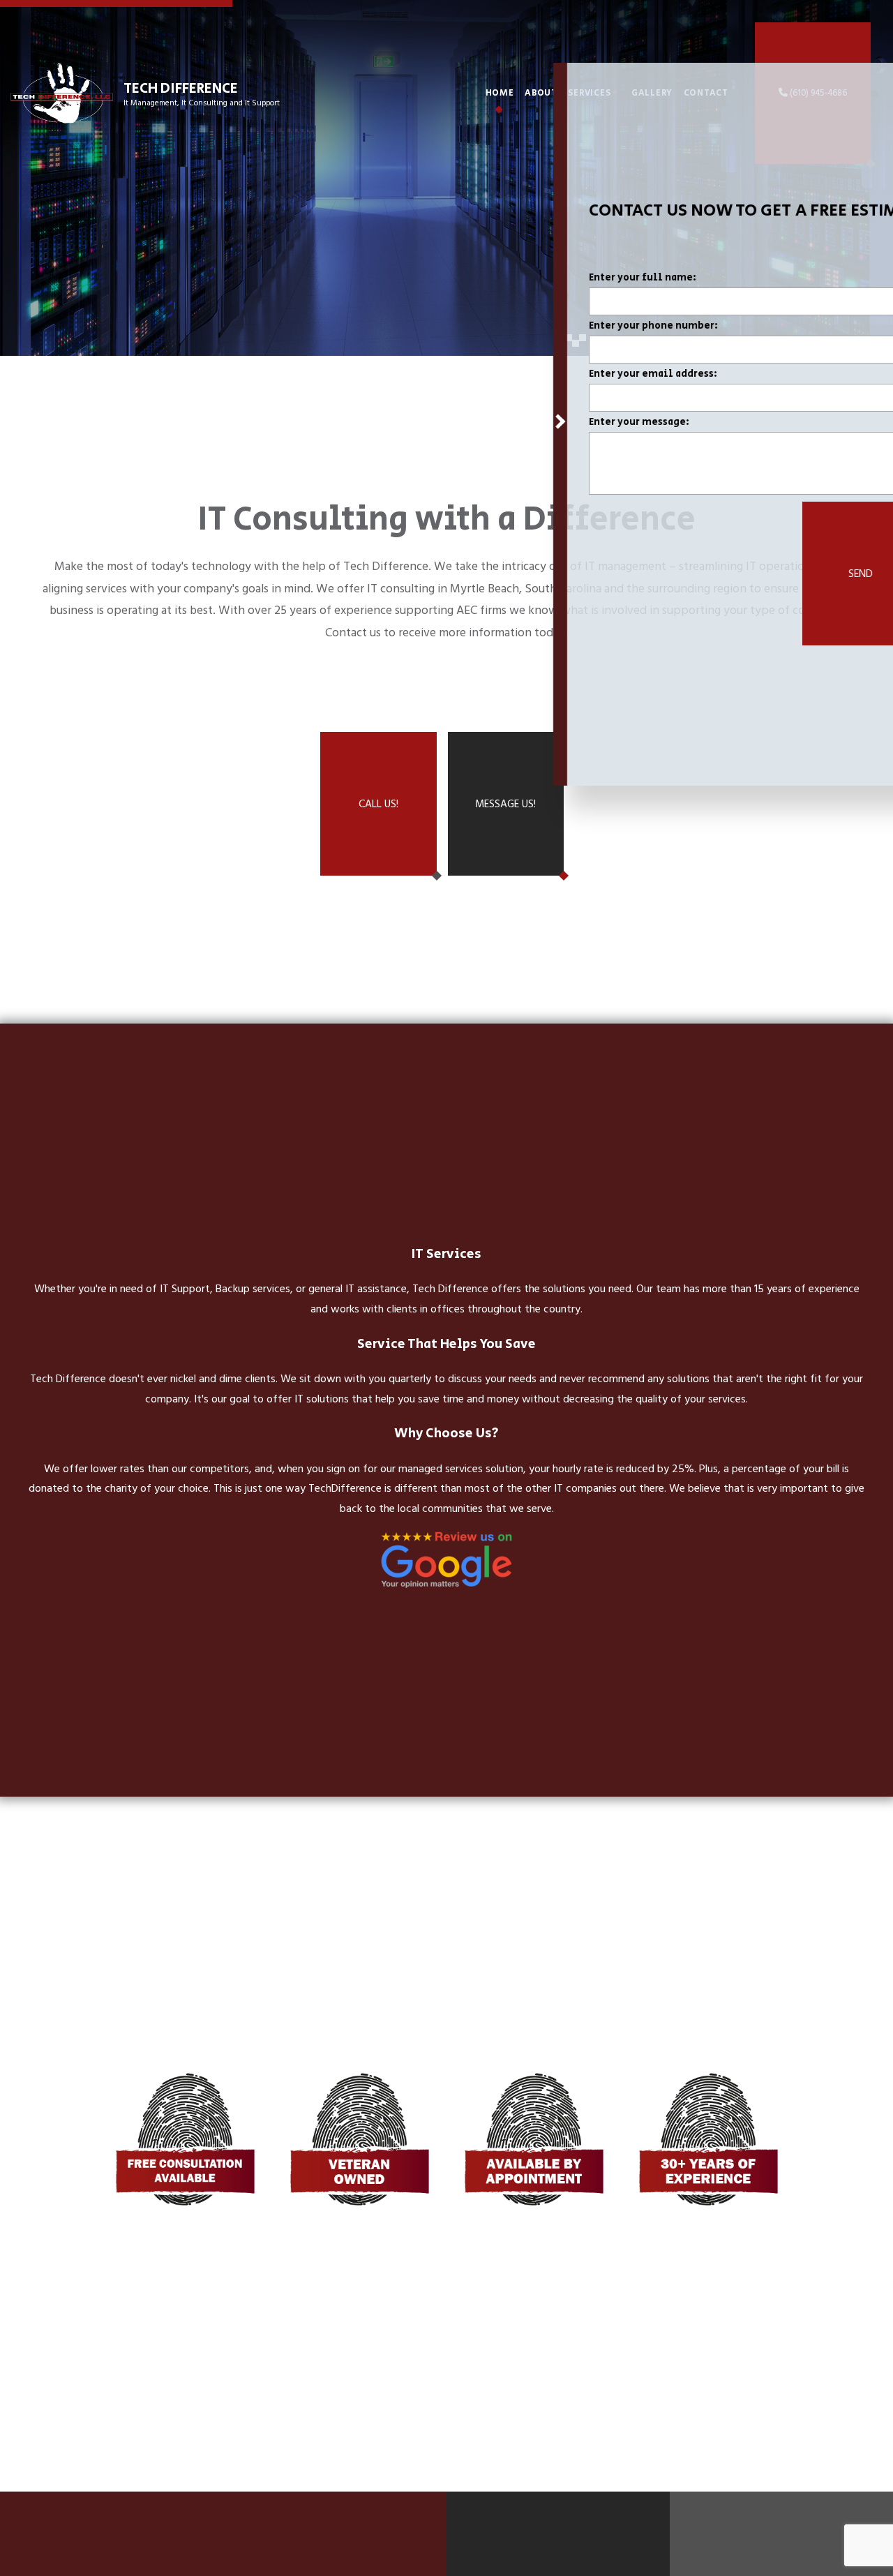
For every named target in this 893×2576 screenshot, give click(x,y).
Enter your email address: (596, 376)
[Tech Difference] (62, 92)
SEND (804, 575)
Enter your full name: (586, 279)
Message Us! (505, 804)
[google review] (446, 1560)
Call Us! (378, 804)
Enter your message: (583, 424)
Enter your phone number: (597, 328)
